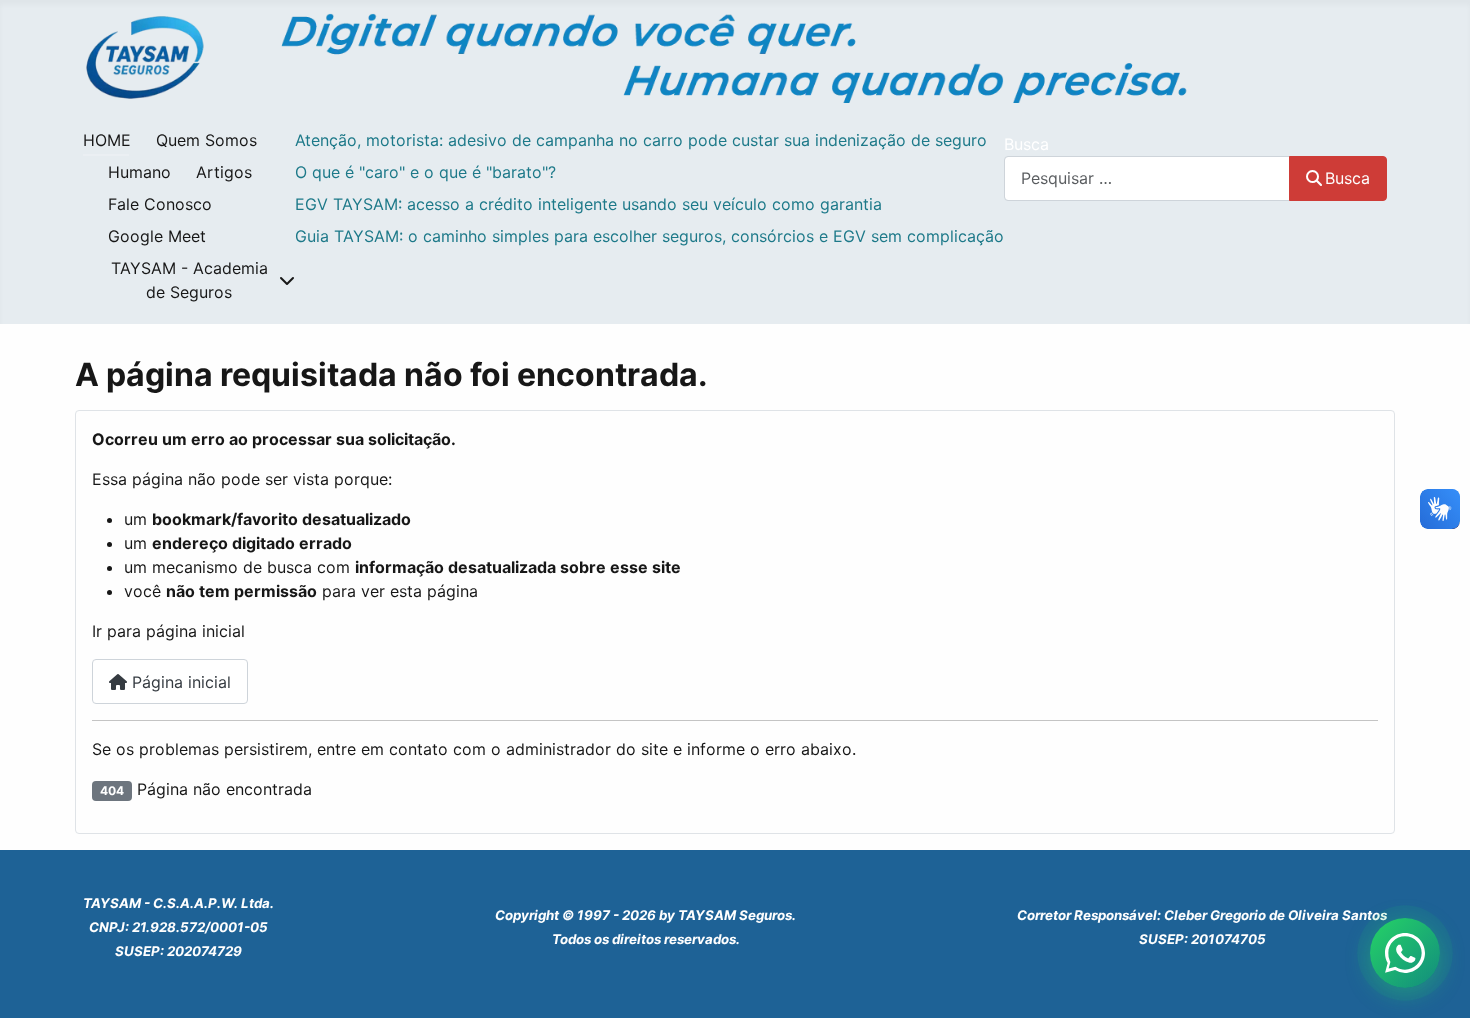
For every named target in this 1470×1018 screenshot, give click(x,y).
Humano (139, 172)
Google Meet (157, 236)
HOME (107, 140)
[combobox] (1147, 178)
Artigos (224, 172)
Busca (1026, 144)
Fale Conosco (160, 204)
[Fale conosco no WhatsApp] (1405, 953)
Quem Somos (206, 140)
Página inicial (179, 682)
